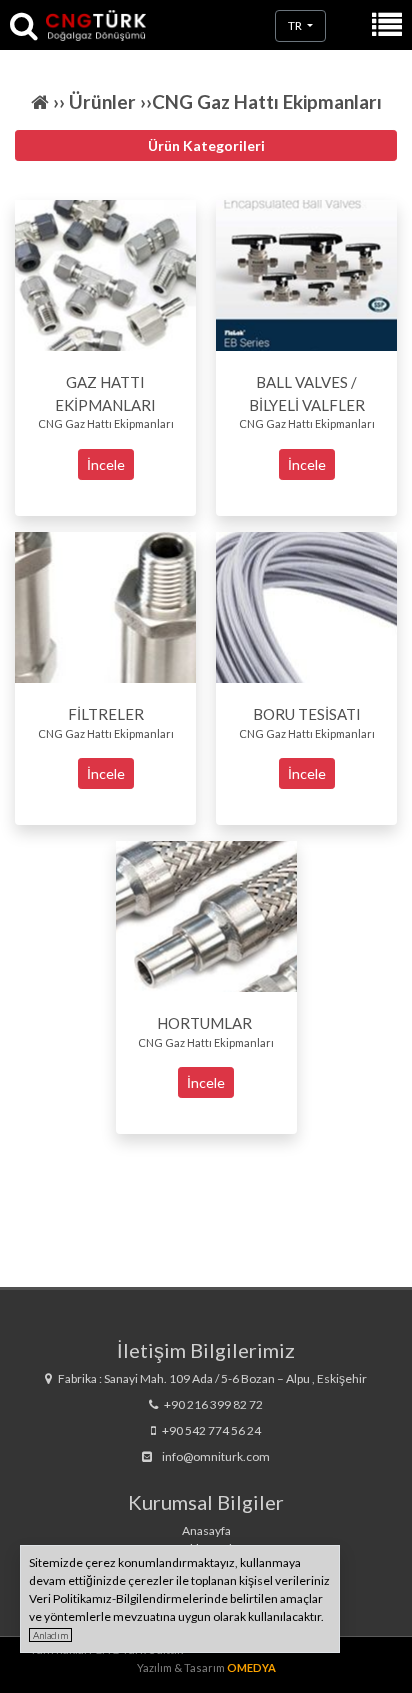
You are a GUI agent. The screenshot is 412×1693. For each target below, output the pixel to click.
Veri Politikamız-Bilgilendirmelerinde (128, 1598)
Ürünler (104, 101)
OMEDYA (251, 1667)
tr (296, 25)
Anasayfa (206, 1530)
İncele (106, 464)
